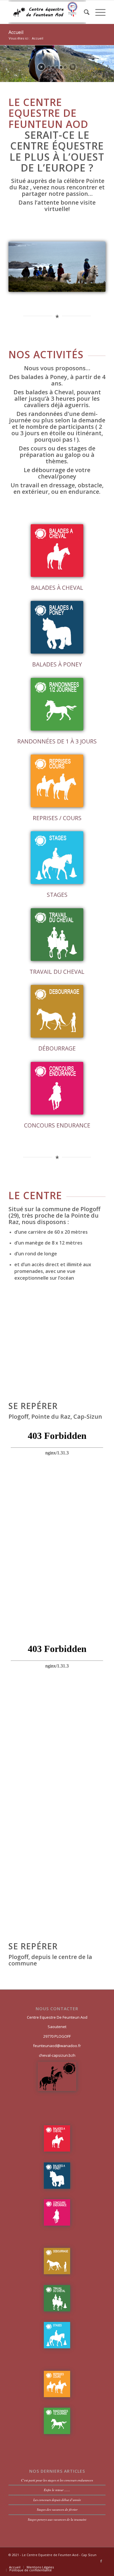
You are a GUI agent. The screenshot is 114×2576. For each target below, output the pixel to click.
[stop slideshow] (73, 67)
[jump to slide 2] (53, 67)
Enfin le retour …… (57, 2490)
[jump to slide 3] (57, 67)
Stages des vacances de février (57, 2509)
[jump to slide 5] (65, 67)
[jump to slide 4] (61, 67)
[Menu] (97, 12)
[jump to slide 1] (49, 67)
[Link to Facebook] (101, 2561)
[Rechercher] (84, 12)
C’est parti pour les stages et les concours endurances (57, 2480)
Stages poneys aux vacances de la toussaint (57, 2519)
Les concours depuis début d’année (57, 2500)
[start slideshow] (41, 67)
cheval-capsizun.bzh (57, 2055)
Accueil (16, 32)
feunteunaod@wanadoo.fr (57, 2046)
